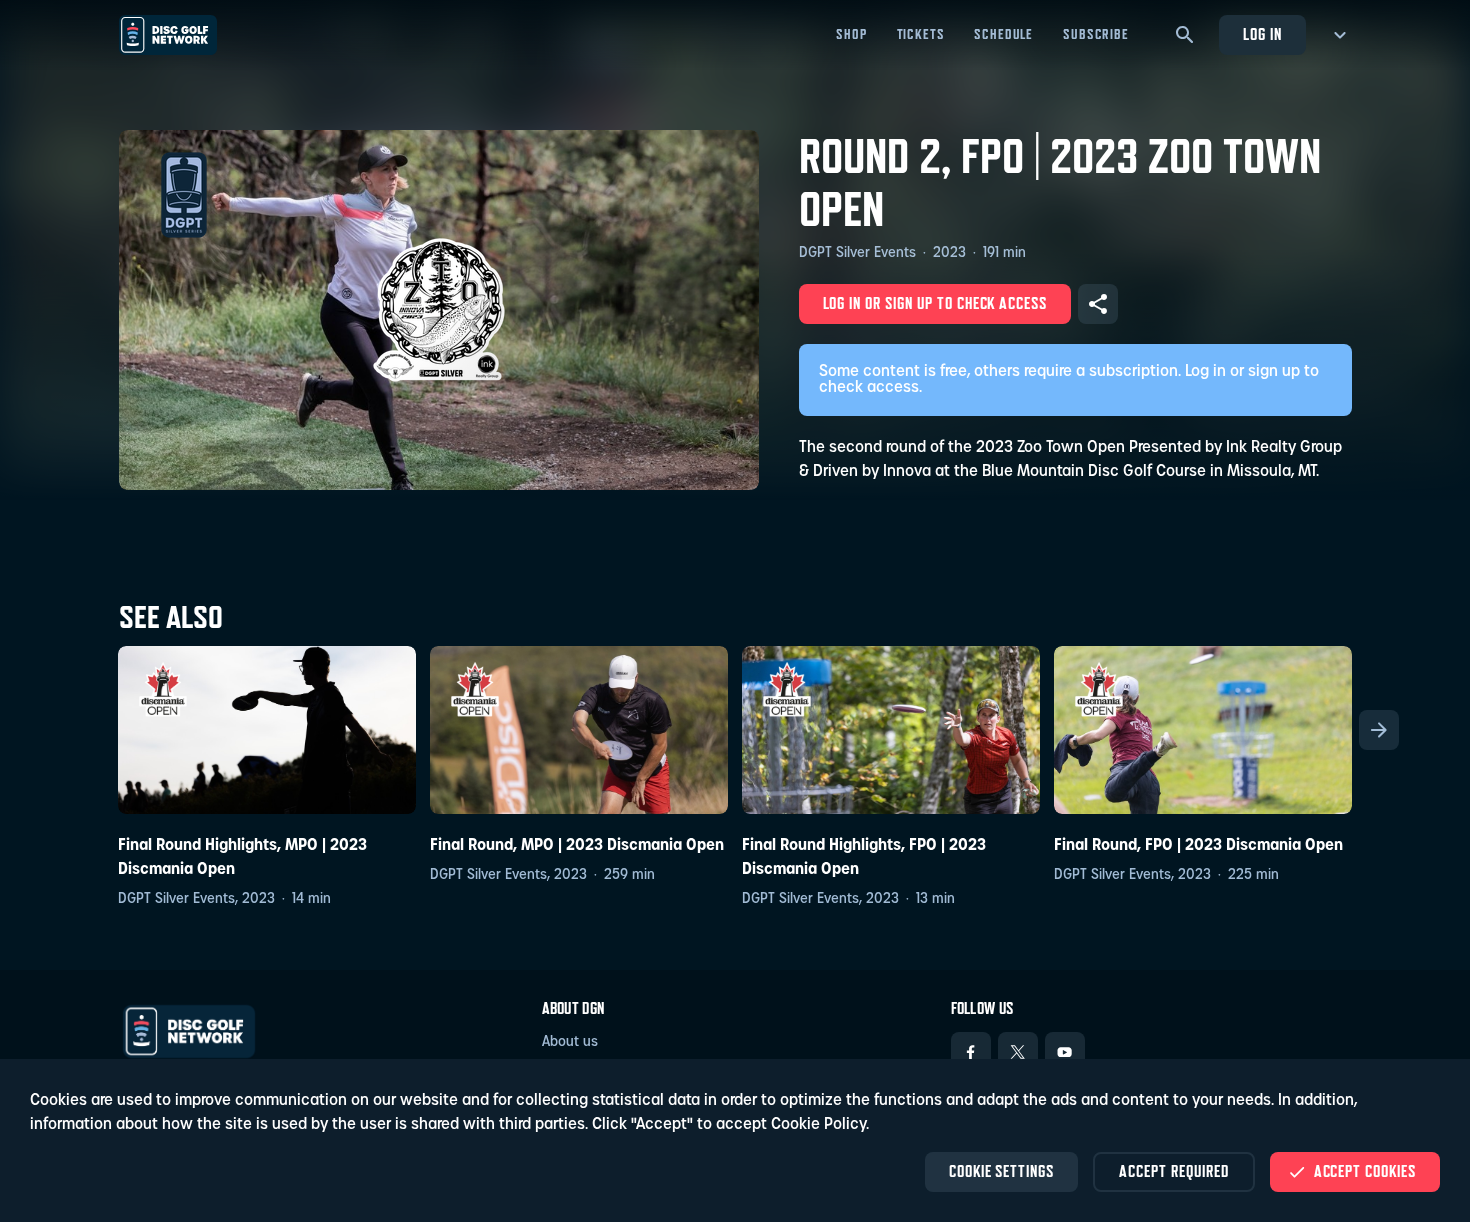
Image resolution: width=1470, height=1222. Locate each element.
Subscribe (1096, 34)
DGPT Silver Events (857, 253)
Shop (851, 34)
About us (570, 1042)
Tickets (921, 34)
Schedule (1003, 34)
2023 (949, 253)
